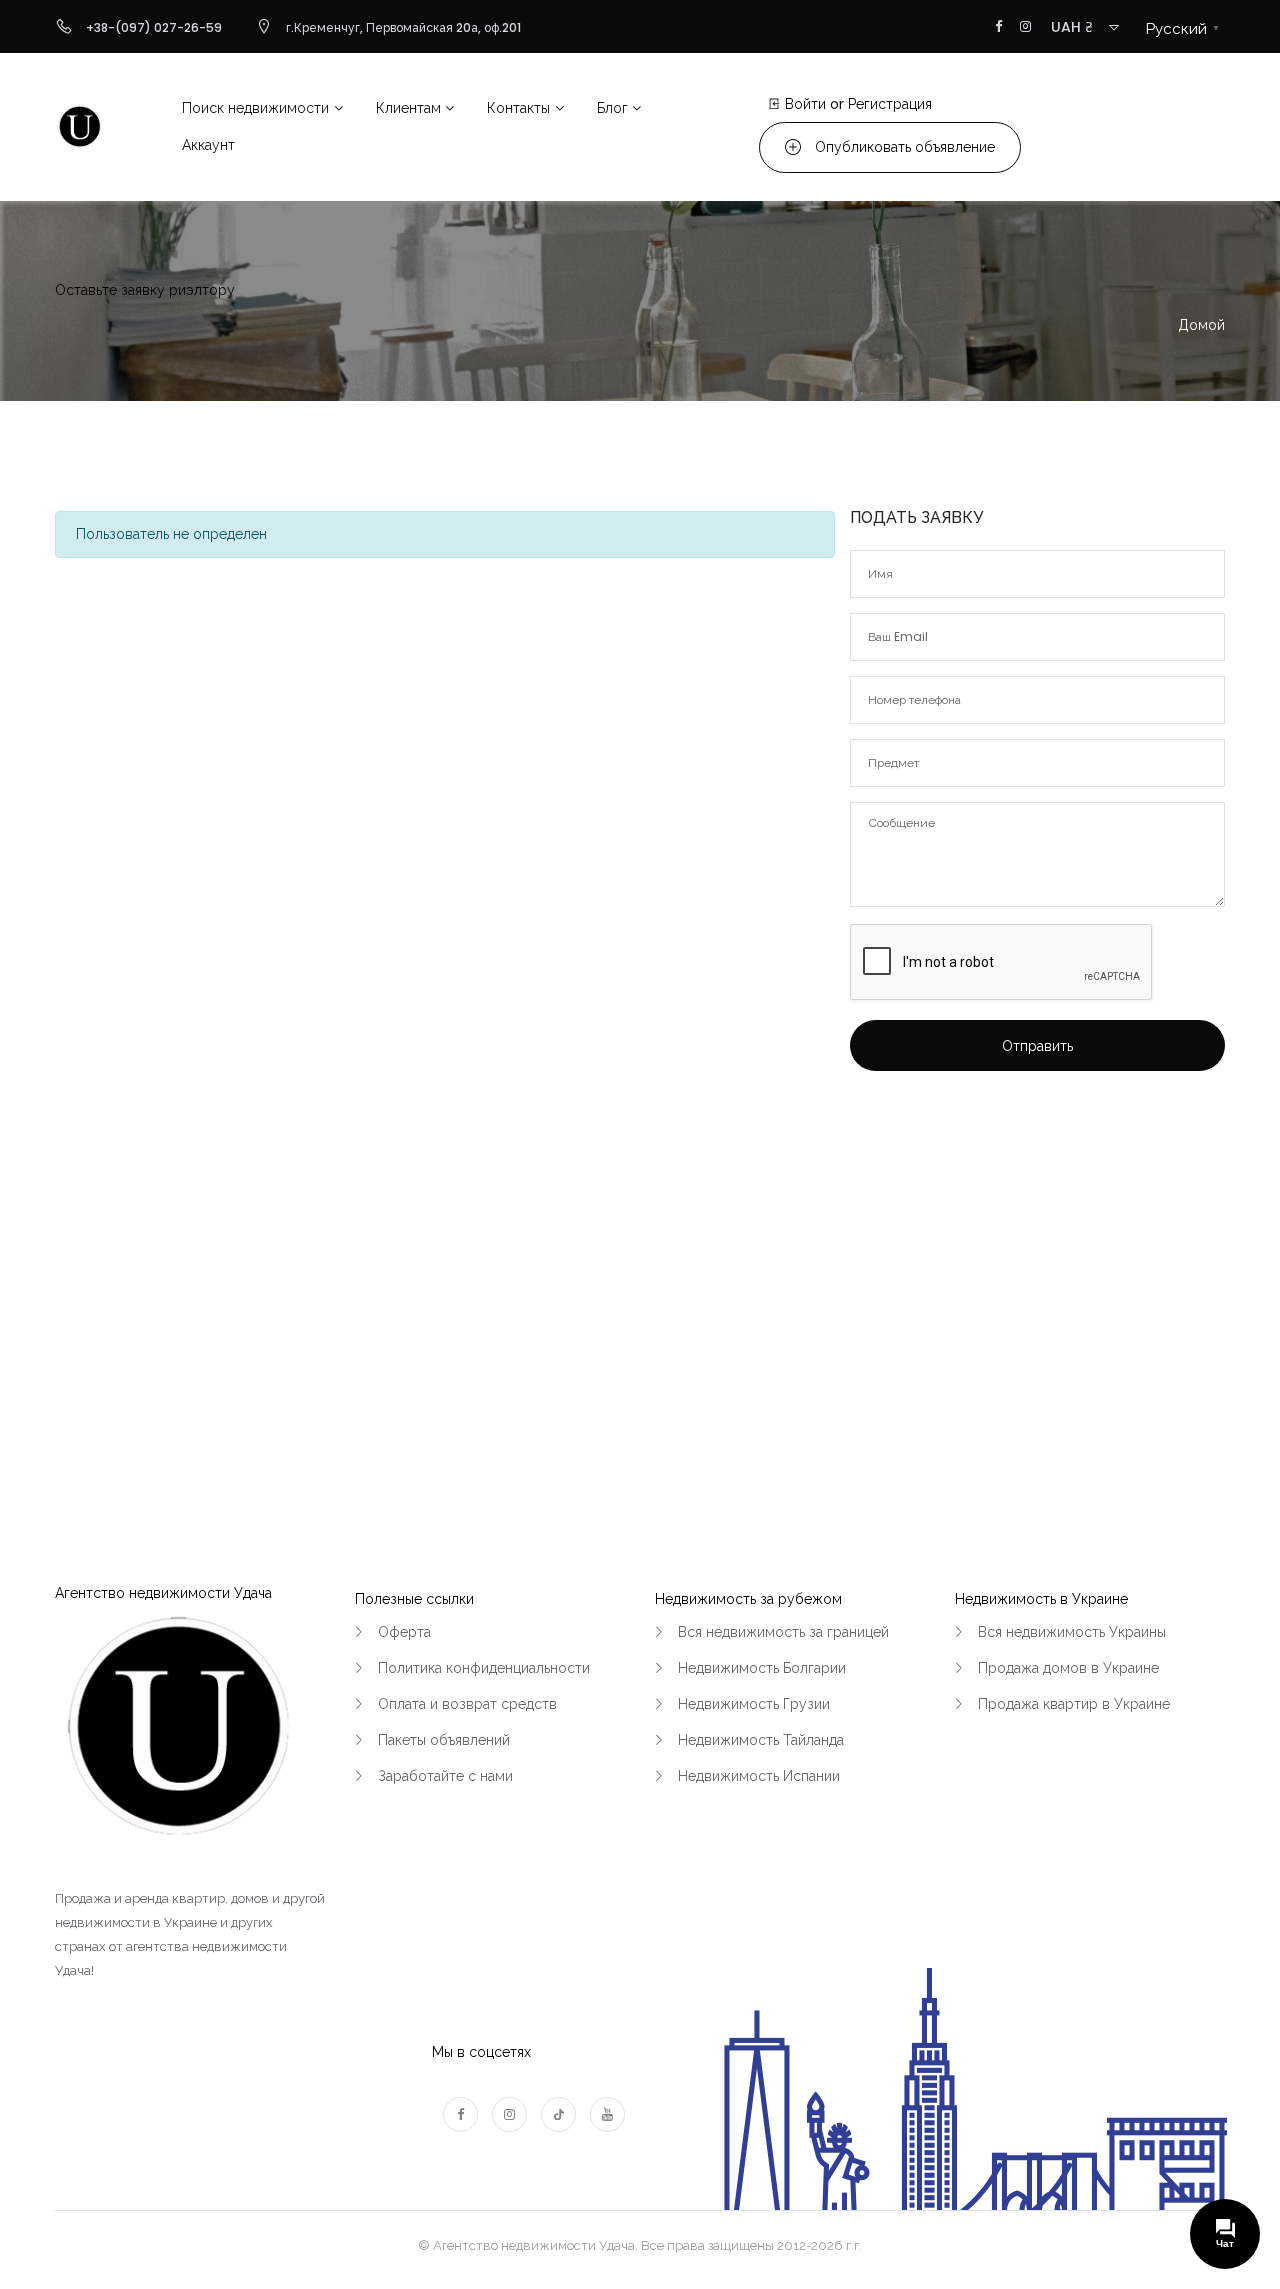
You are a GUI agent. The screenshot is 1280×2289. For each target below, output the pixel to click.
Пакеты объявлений (444, 1740)
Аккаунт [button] (208, 145)
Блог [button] (612, 108)
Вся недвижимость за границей (783, 1632)
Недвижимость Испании (759, 1776)
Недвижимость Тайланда (761, 1740)
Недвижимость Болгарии (762, 1668)
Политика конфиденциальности (484, 1668)
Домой (1201, 325)
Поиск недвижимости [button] (255, 108)
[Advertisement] (1037, 1254)
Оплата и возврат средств (467, 1704)
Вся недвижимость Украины (1072, 1632)
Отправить (1037, 1046)
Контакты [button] (518, 108)
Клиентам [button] (408, 108)
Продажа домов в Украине (1068, 1668)
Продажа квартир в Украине (1074, 1704)
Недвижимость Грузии (754, 1704)
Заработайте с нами (445, 1776)
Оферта (404, 1632)
